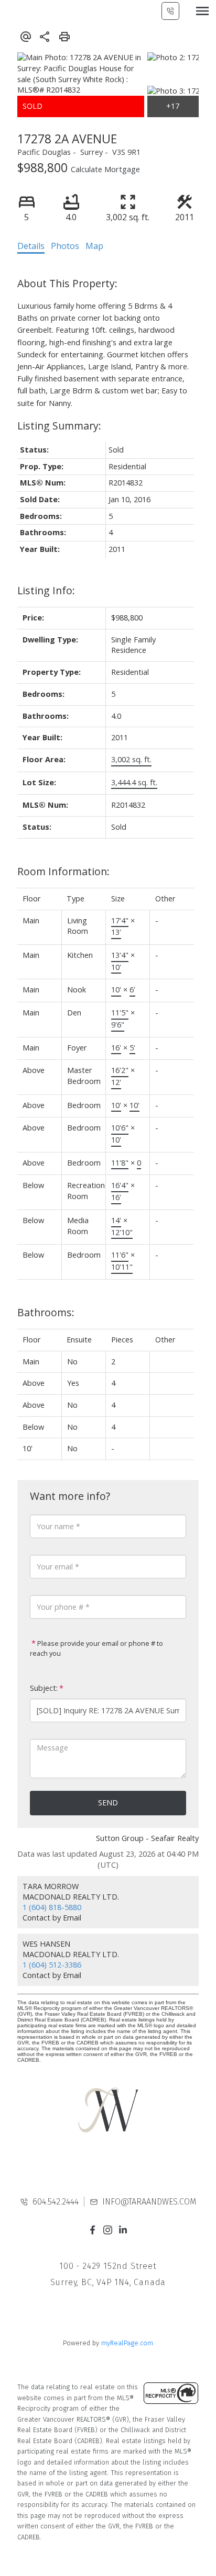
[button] (93, 2230)
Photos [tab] (65, 246)
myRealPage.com (127, 2343)
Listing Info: (46, 590)
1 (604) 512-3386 (52, 1965)
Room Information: (63, 871)
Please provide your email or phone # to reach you (96, 1648)
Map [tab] (94, 246)
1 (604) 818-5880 (52, 1907)
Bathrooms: (46, 1312)
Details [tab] (31, 246)
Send (108, 1803)
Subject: (44, 1688)
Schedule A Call (170, 11)
